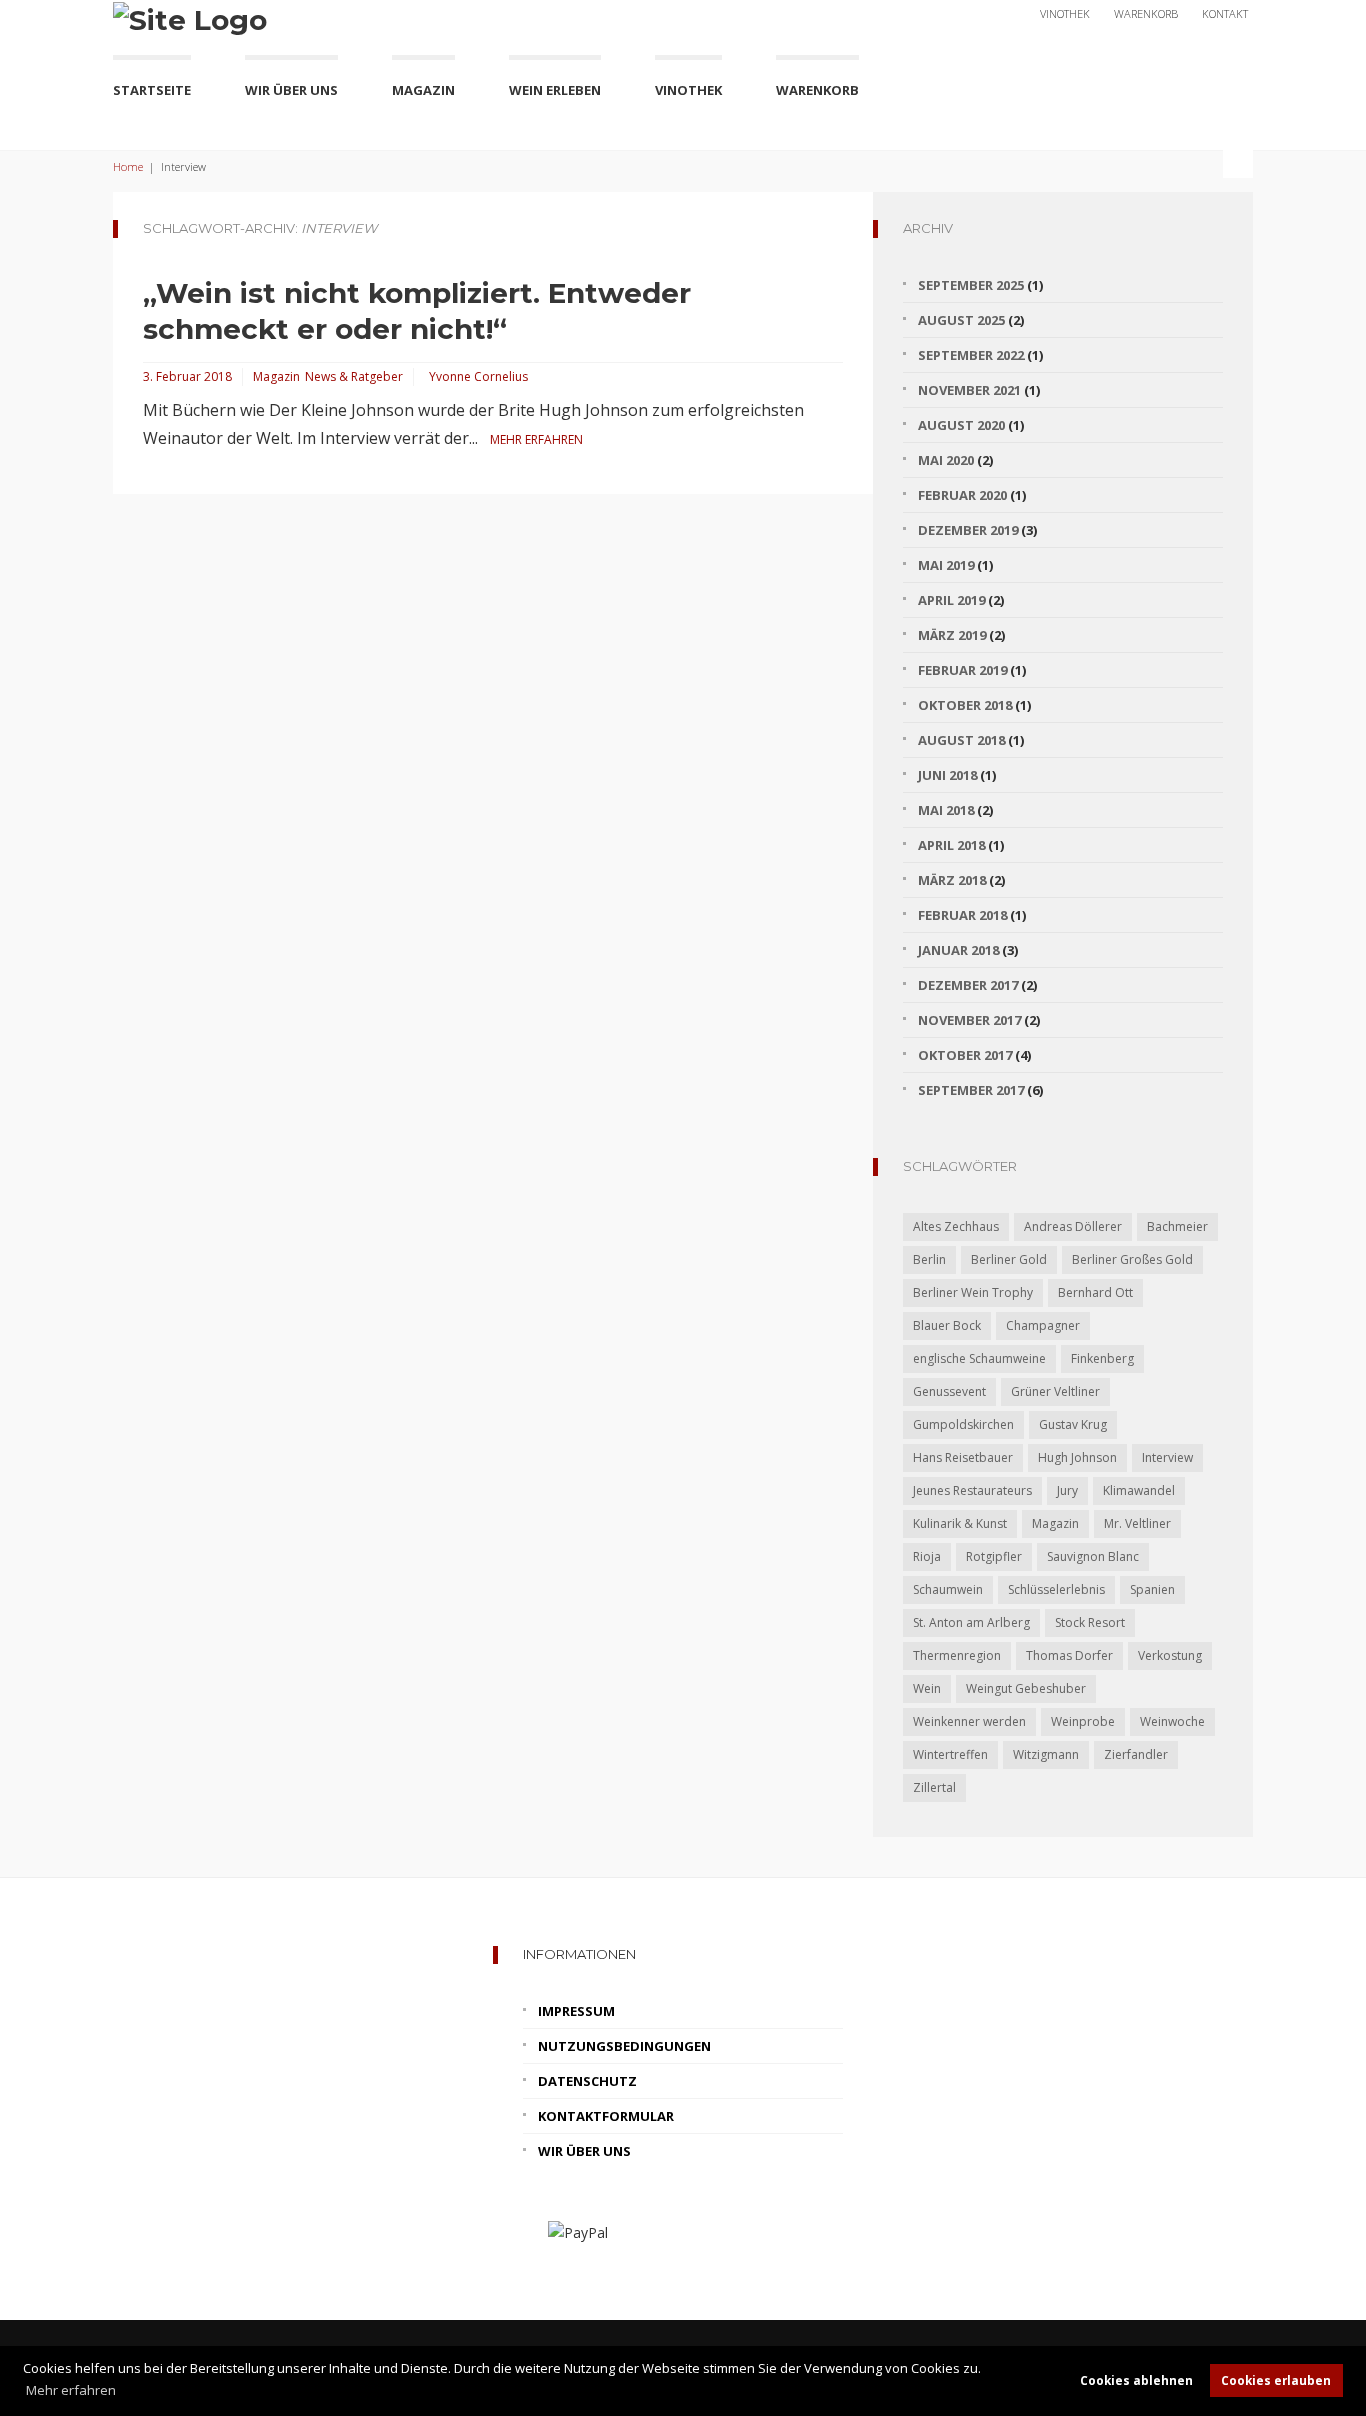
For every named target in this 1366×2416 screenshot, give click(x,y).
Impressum (576, 2011)
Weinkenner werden (969, 1721)
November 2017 (969, 1020)
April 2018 (951, 845)
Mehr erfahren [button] (71, 2390)
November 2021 (969, 390)
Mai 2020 (946, 460)
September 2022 (971, 355)
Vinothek (1065, 13)
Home (128, 166)
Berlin (929, 1259)
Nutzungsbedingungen (624, 2046)
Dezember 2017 (968, 985)
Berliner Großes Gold (1132, 1259)
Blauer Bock (947, 1325)
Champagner (1043, 1325)
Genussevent (949, 1391)
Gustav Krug (1073, 1424)
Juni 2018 (947, 775)
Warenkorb (1146, 13)
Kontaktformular (606, 2116)
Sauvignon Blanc (1093, 1556)
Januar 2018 (958, 950)
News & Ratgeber (354, 376)
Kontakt (1225, 13)
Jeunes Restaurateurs (972, 1490)
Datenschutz (587, 2081)
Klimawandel (1139, 1490)
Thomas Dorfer (1069, 1655)
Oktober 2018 (965, 705)
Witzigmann (1046, 1754)
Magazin (423, 90)
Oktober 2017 (965, 1055)
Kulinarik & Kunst (960, 1523)
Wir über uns (291, 90)
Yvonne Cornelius (478, 376)
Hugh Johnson (1077, 1457)
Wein (927, 1688)
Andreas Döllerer (1073, 1226)
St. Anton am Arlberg (971, 1622)
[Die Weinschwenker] (190, 18)
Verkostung (1170, 1655)
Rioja (927, 1556)
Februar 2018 (962, 915)
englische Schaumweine (979, 1358)
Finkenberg (1102, 1358)
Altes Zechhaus (956, 1226)
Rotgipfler (994, 1556)
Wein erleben (555, 90)
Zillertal (934, 1787)
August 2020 (961, 425)
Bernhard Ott (1095, 1292)
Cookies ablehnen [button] (1136, 2380)
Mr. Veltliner (1137, 1523)
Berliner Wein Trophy (973, 1292)
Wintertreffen (950, 1754)
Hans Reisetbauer (963, 1457)
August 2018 (961, 740)
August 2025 (961, 320)
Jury (1067, 1490)
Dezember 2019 (968, 530)
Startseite (152, 90)
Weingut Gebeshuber (1026, 1688)
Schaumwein (948, 1589)
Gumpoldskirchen (963, 1424)
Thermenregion (957, 1655)
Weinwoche (1172, 1721)
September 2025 (971, 285)
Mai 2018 (946, 810)
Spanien (1152, 1589)
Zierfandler (1136, 1754)
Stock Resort (1090, 1622)
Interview (1167, 1457)
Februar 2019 (962, 670)
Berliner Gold (1009, 1259)
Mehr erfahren (536, 439)
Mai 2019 (946, 565)
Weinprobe (1083, 1721)
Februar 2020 (962, 495)
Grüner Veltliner (1055, 1391)
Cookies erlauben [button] (1276, 2380)
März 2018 (952, 880)
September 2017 (971, 1090)
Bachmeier (1177, 1226)
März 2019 (952, 635)
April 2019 (951, 600)
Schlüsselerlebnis (1056, 1589)
